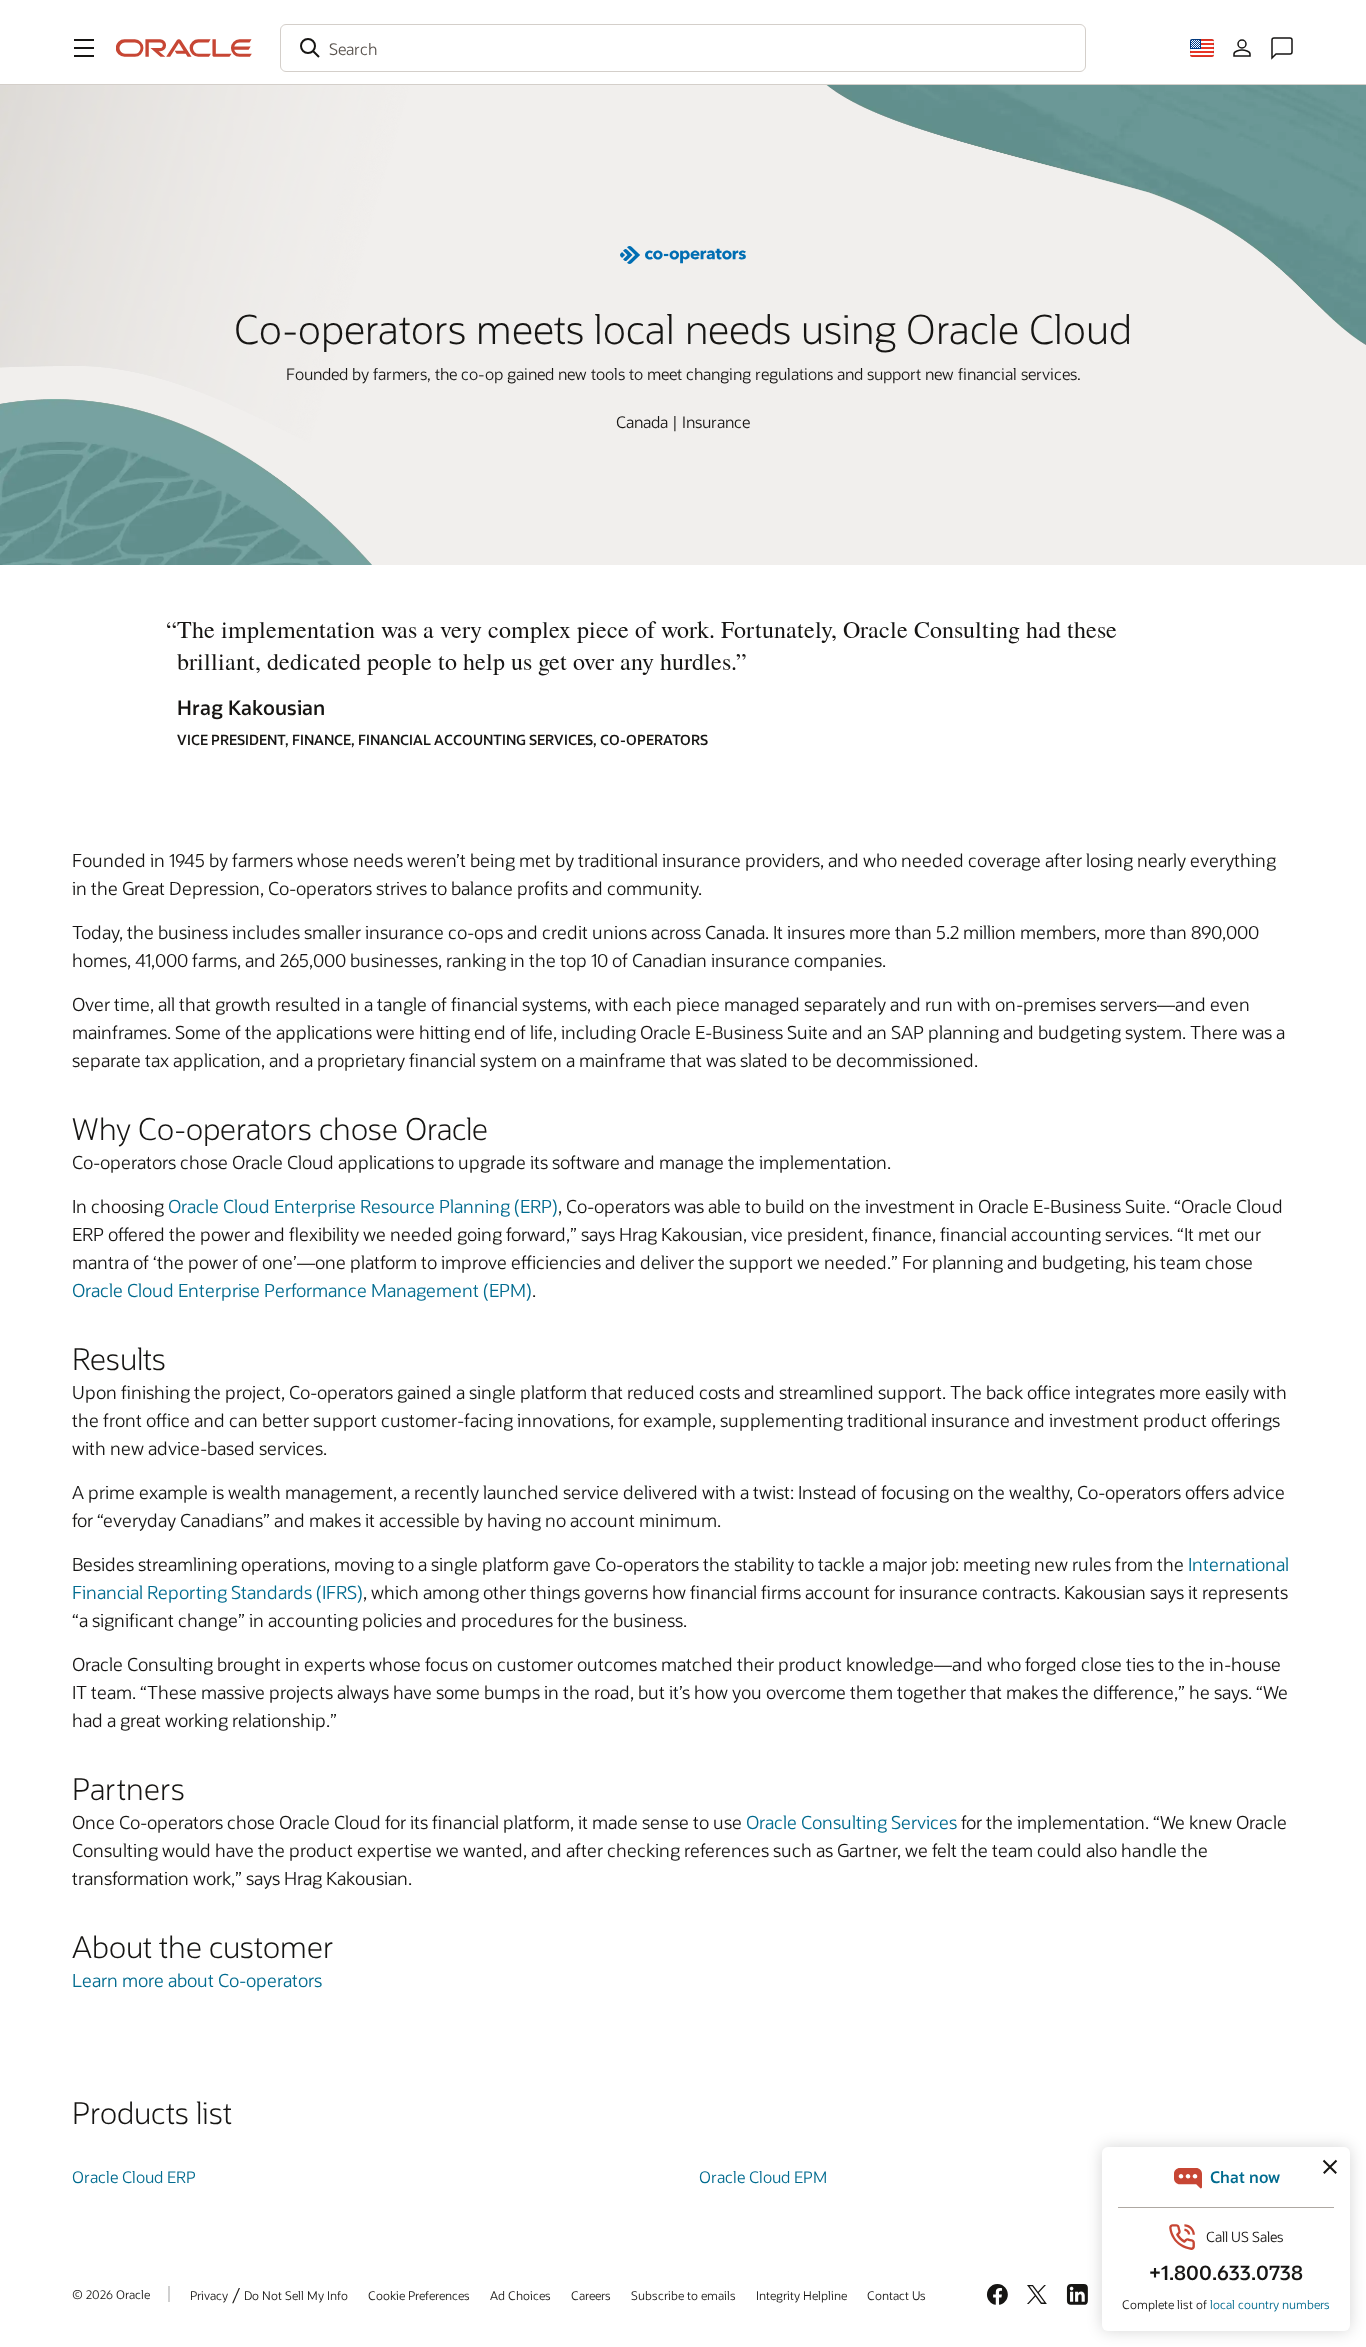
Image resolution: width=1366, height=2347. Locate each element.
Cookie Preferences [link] (419, 2295)
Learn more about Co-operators (197, 1980)
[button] (84, 48)
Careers (591, 2295)
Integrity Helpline (801, 2295)
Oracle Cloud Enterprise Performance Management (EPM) (302, 1290)
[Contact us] (1282, 48)
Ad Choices (520, 2295)
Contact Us (896, 2295)
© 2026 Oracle (111, 2294)
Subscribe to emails (683, 2295)
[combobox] (683, 48)
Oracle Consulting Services (851, 1822)
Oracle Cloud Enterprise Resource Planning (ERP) (363, 1206)
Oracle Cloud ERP (134, 2176)
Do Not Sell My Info (296, 2295)
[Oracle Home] (184, 48)
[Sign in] (1242, 48)
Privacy (209, 2295)
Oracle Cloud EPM (763, 2176)
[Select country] (1202, 48)
